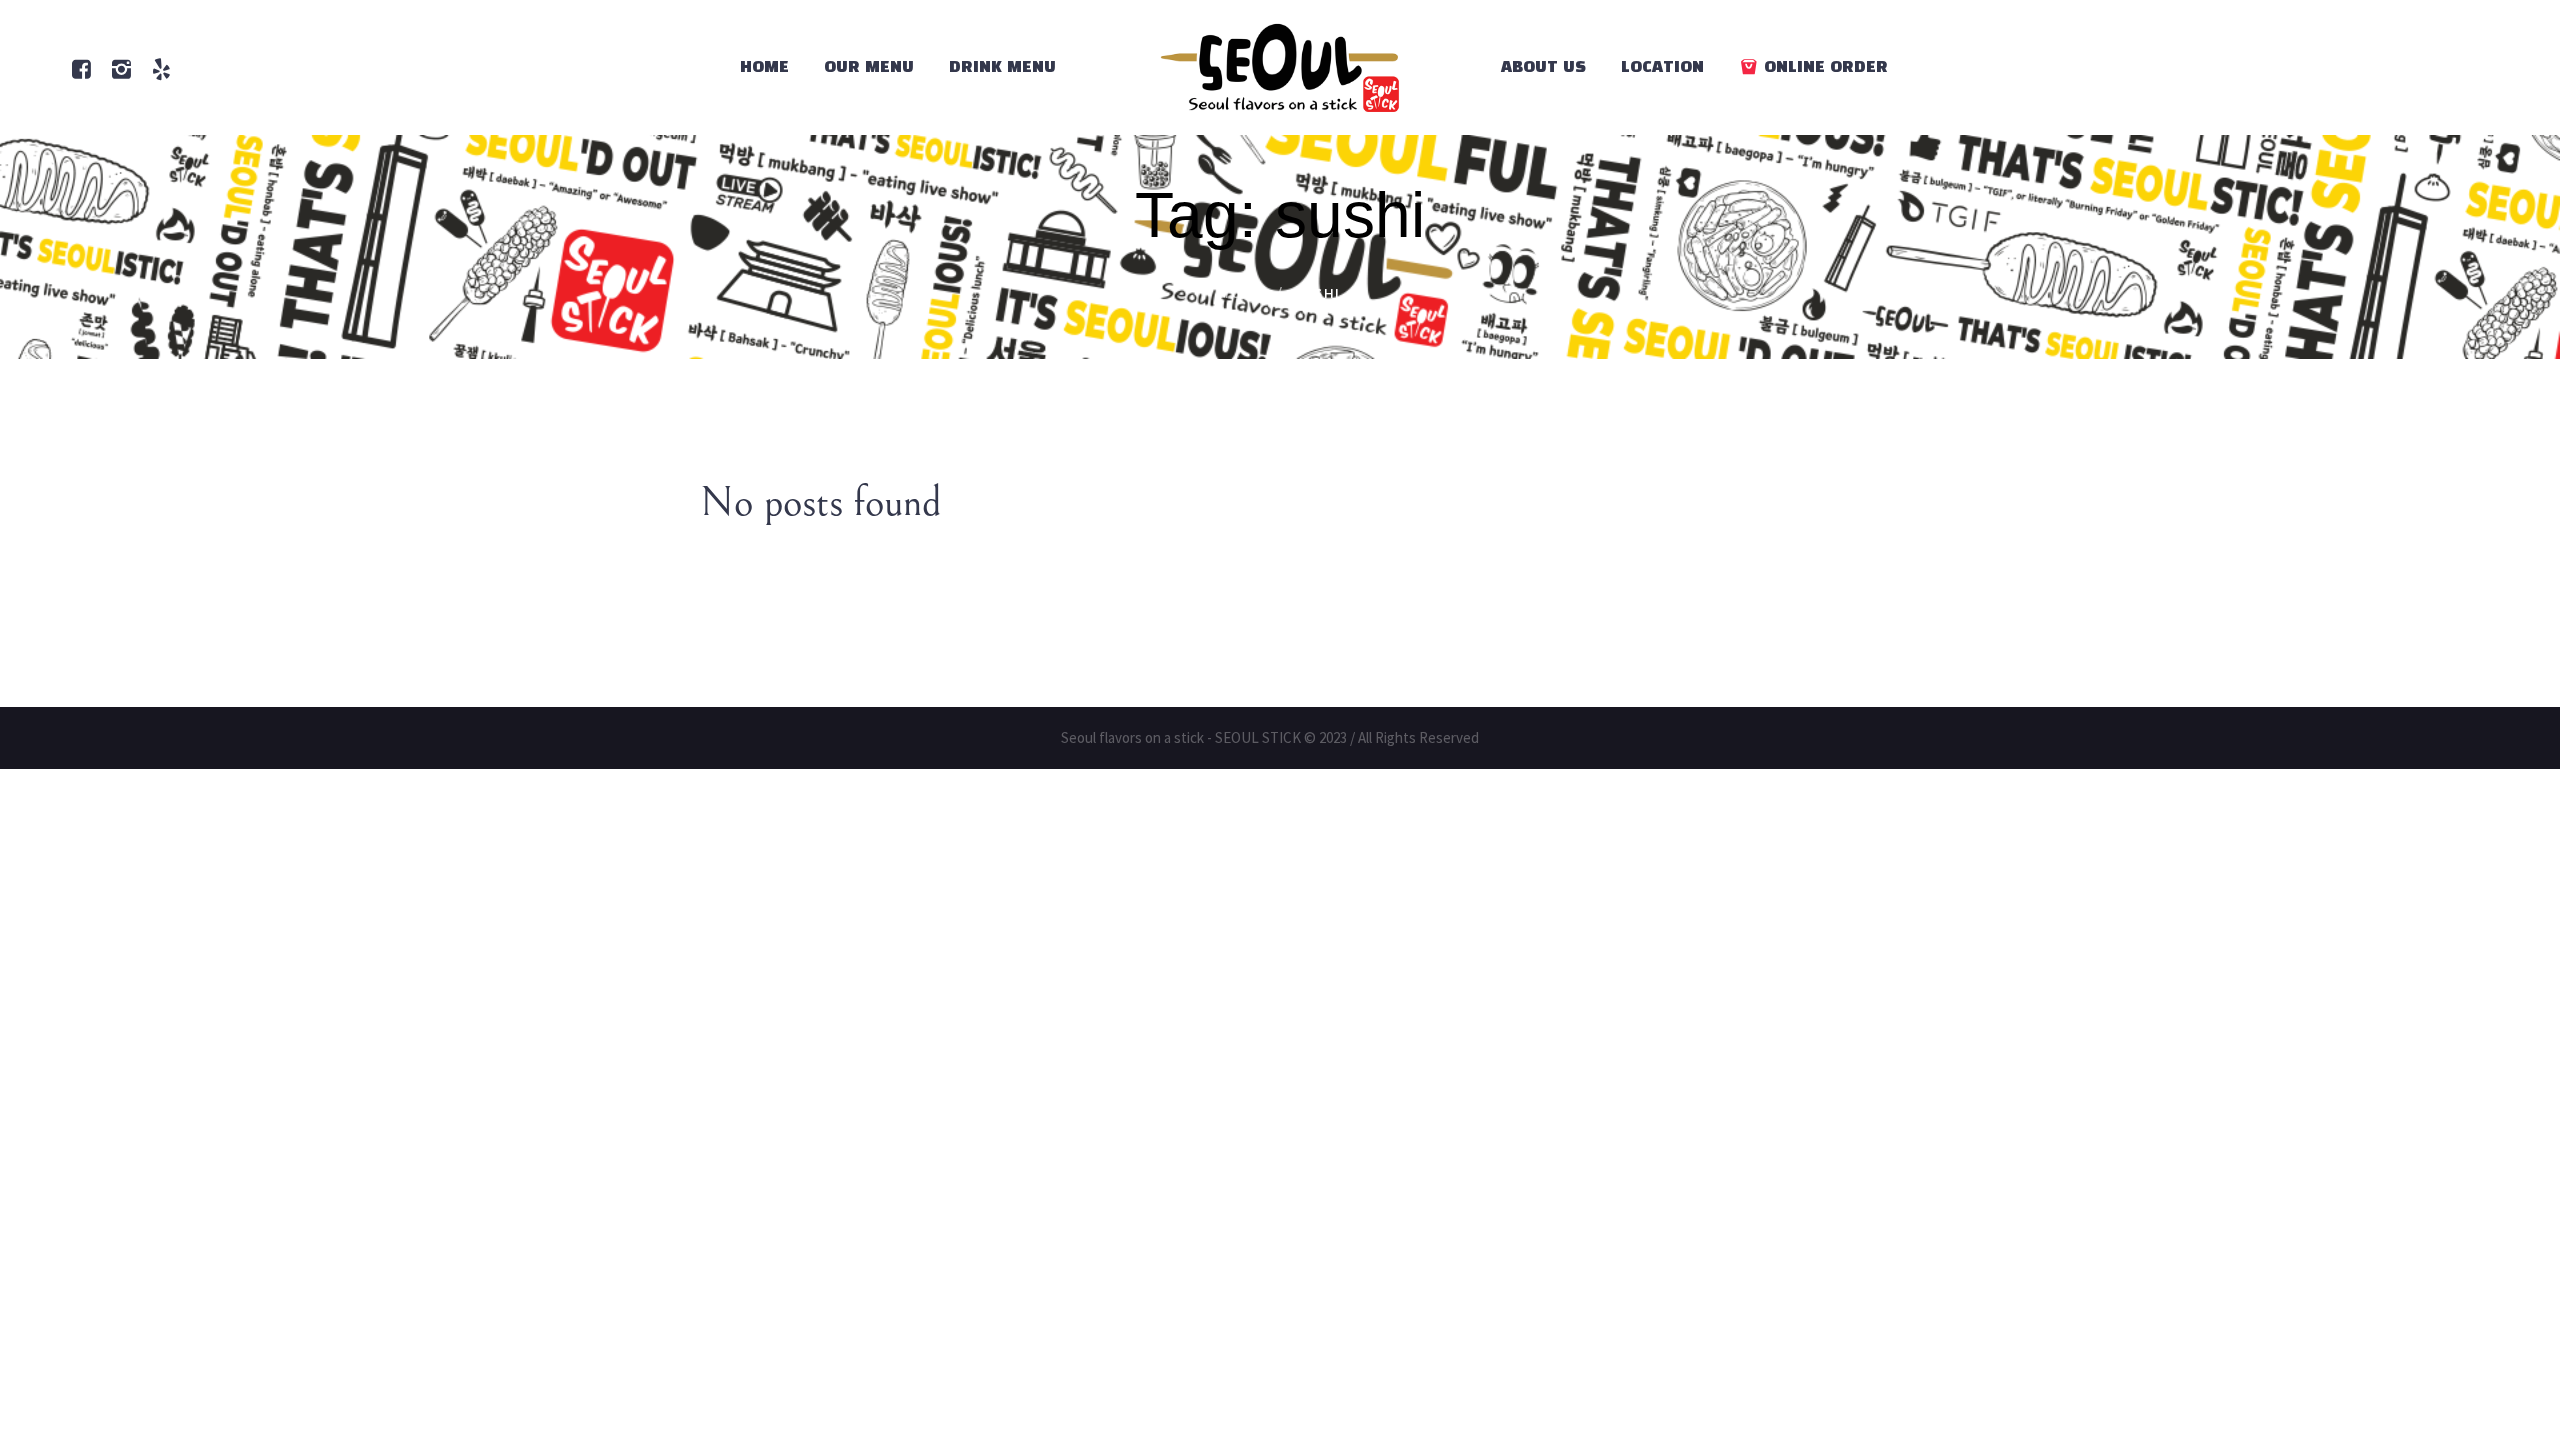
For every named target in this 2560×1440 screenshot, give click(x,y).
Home (1242, 293)
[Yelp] (161, 69)
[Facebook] (81, 69)
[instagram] (121, 69)
